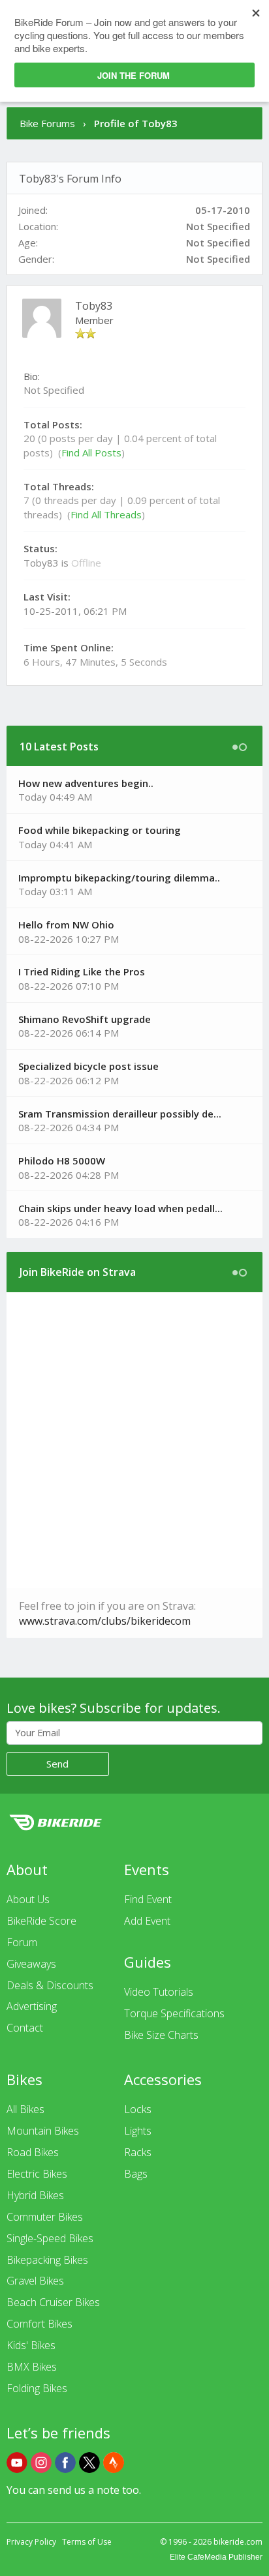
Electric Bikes (37, 2174)
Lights (138, 2131)
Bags (136, 2174)
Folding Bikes (37, 2388)
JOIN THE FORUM (134, 75)
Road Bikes (33, 2152)
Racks (138, 2152)
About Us (28, 1899)
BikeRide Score (41, 1921)
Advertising (32, 2006)
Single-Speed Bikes (50, 2238)
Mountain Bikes (43, 2131)
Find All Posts (91, 452)
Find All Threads (106, 514)
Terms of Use (87, 2542)
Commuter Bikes (45, 2217)
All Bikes (25, 2109)
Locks (138, 2109)
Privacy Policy (31, 2542)
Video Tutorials (159, 1992)
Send (57, 1764)
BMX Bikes (32, 2367)
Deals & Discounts (50, 1985)
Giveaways (31, 1964)
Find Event (148, 1899)
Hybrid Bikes (35, 2195)
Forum (22, 1942)
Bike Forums (47, 123)
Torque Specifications (174, 2013)
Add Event (147, 1921)
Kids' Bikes (31, 2345)
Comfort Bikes (40, 2324)
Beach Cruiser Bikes (53, 2302)
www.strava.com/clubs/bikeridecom (105, 1621)
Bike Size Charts (161, 2035)
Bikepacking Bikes (47, 2260)
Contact (25, 2028)
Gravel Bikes (35, 2281)
